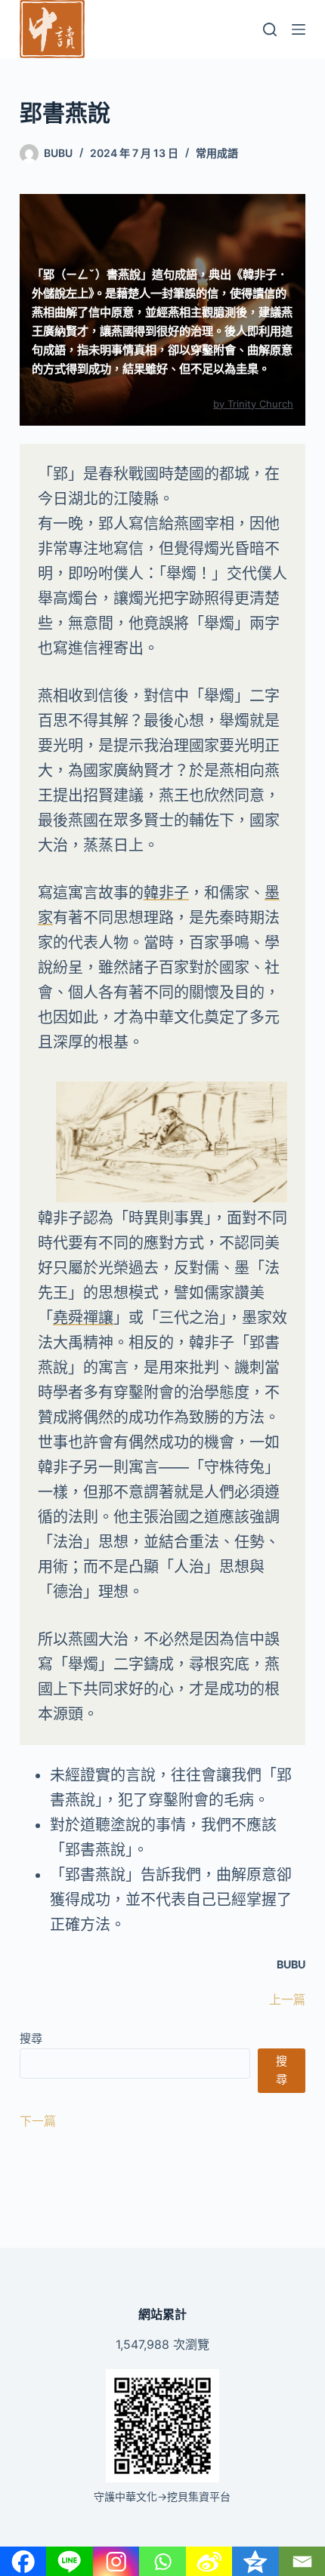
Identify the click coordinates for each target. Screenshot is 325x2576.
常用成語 (217, 153)
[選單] (299, 29)
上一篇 (287, 1999)
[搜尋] (270, 29)
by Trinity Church (253, 404)
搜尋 (31, 2038)
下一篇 (38, 2121)
